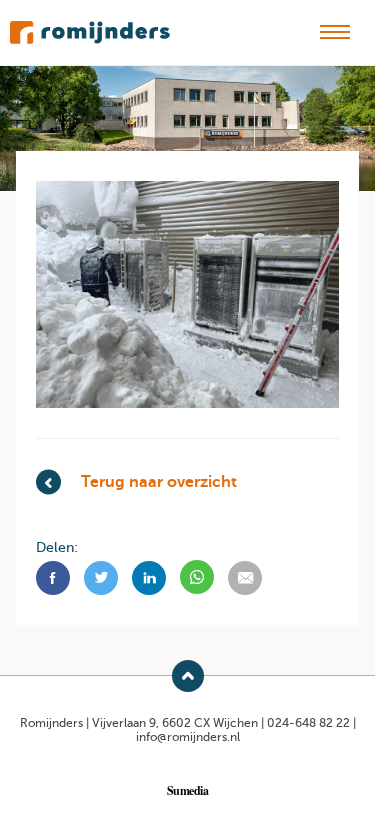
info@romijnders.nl (188, 737)
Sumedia (188, 790)
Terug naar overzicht (159, 482)
